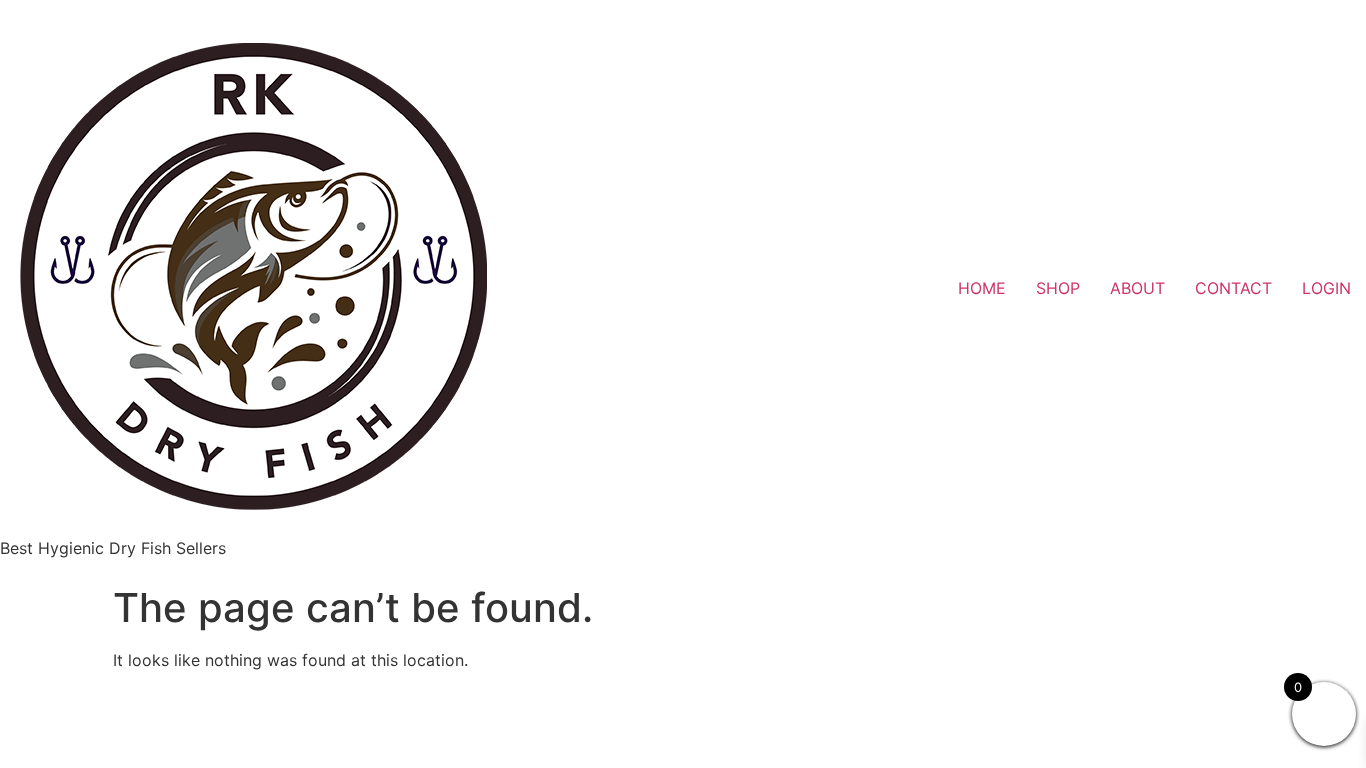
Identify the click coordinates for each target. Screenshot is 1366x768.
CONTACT (1233, 288)
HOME (982, 288)
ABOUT (1137, 288)
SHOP (1058, 288)
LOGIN (1326, 288)
